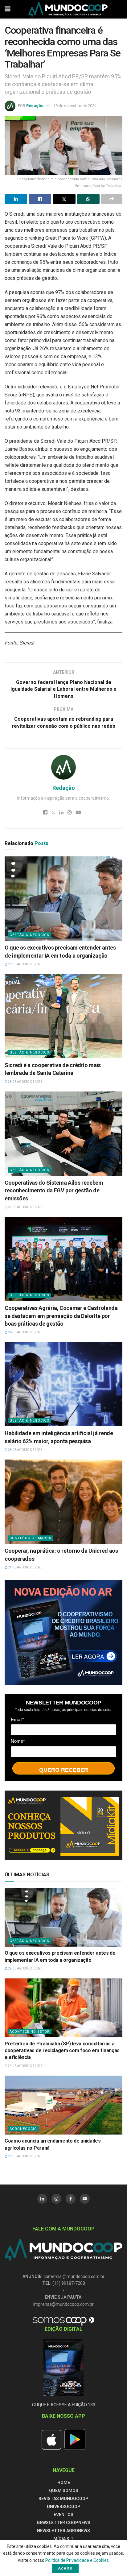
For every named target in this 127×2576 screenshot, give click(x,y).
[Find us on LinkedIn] (42, 2199)
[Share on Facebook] (40, 199)
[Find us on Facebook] (71, 2199)
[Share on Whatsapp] (88, 199)
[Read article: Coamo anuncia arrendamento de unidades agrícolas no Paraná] (63, 2105)
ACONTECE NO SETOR (30, 2032)
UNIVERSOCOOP (64, 2507)
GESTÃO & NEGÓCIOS (29, 935)
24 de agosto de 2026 (25, 1567)
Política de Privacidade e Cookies (77, 2560)
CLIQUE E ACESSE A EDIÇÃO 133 (64, 2405)
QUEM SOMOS (64, 2491)
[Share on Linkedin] (16, 199)
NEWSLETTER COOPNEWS (63, 2523)
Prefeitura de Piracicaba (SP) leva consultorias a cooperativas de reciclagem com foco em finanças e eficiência (62, 2051)
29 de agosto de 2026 (25, 964)
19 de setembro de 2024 (75, 106)
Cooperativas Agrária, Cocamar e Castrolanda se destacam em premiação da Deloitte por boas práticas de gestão (61, 1316)
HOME (64, 2483)
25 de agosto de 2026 (25, 1450)
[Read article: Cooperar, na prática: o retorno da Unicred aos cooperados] (63, 1502)
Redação (35, 106)
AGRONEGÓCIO (23, 2129)
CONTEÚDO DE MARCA (30, 1538)
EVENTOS (63, 2515)
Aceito (65, 2568)
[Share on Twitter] (64, 199)
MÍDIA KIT (63, 2539)
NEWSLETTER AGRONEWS (63, 2531)
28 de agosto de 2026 (25, 1082)
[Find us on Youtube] (85, 2199)
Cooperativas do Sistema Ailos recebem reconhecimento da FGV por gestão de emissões (54, 1190)
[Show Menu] (8, 9)
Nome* (18, 1741)
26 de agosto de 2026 (25, 1332)
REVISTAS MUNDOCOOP (63, 2499)
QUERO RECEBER (64, 1770)
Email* (17, 1719)
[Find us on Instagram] (56, 2199)
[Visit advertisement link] (63, 1632)
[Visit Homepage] (68, 9)
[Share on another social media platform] (112, 199)
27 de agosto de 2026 (25, 1207)
